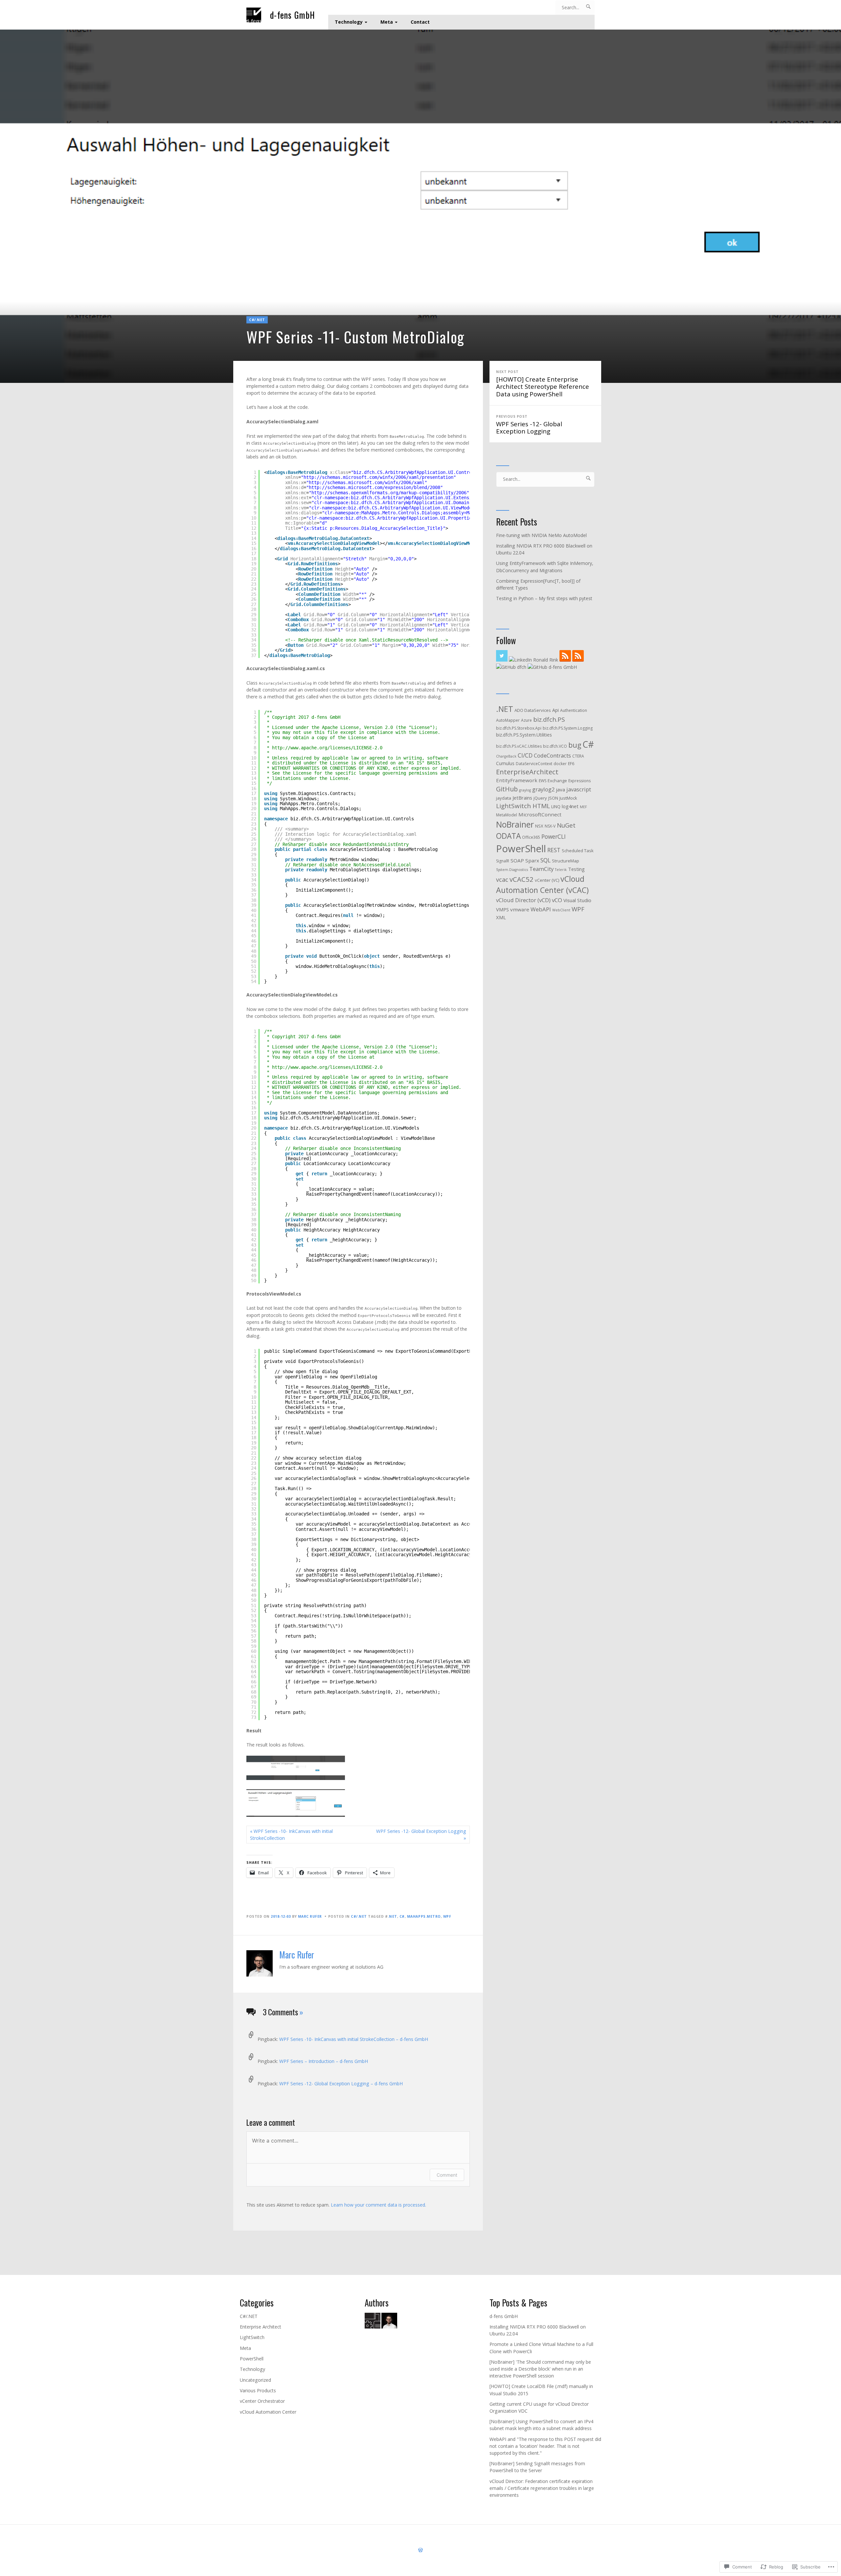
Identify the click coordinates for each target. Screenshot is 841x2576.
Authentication (574, 710)
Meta (387, 22)
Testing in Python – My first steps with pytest (544, 598)
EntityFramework (517, 780)
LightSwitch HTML (523, 806)
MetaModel (507, 815)
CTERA (578, 756)
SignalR (503, 861)
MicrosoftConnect (540, 814)
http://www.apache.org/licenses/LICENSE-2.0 (327, 748)
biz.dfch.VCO (555, 746)
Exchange (557, 781)
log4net (570, 806)
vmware (520, 909)
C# (402, 1916)
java (560, 789)
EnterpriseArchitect (527, 772)
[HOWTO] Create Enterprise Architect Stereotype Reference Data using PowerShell (543, 384)
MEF (583, 807)
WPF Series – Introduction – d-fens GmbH (324, 2061)
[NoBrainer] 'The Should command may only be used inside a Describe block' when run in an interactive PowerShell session (540, 2369)
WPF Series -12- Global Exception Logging (529, 425)
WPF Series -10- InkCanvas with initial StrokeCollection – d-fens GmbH (354, 2039)
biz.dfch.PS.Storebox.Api (519, 728)
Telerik (561, 870)
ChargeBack (506, 756)
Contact (420, 22)
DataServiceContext (534, 764)
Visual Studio (577, 900)
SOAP (517, 860)
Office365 (531, 837)
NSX (539, 826)
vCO (557, 900)
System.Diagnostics (512, 870)
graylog (525, 790)
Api (556, 710)
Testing (576, 869)
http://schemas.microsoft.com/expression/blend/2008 (375, 487)
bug (575, 745)
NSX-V (550, 826)
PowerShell (521, 849)
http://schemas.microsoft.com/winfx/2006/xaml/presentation (378, 477)
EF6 (571, 764)
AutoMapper (508, 720)
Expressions (580, 781)
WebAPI (541, 909)
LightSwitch (252, 2337)
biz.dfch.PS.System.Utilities (524, 735)
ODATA (508, 836)
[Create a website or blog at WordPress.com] (420, 2550)
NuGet (566, 825)
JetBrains (522, 798)
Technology (349, 22)
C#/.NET (257, 320)
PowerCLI (554, 836)
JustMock (568, 798)
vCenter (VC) (547, 880)
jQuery (540, 798)
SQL (546, 860)
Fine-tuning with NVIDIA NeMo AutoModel (541, 535)
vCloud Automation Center (268, 2412)
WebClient (561, 910)
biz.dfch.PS (549, 719)
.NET (393, 1916)
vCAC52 (522, 879)
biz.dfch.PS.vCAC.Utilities (519, 746)
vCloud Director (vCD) (523, 900)
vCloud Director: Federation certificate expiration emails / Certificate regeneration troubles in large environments (542, 2488)
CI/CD (525, 755)
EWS (543, 781)
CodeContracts (552, 755)
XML (501, 917)
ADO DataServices (533, 710)
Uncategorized (255, 2380)
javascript (579, 789)
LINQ (556, 807)
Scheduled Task (578, 851)
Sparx (532, 860)
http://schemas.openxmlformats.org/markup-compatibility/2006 (389, 493)
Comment (447, 2175)
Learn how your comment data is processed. (378, 2205)
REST (554, 850)
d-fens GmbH (293, 15)
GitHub (507, 789)
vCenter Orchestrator (262, 2401)
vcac (502, 879)
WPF (447, 1916)
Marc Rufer (310, 1916)
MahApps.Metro (424, 1916)
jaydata (504, 798)
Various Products (258, 2390)
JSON (553, 798)
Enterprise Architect (261, 2327)
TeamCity (541, 869)
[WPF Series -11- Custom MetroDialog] (420, 206)
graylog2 (543, 789)
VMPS (502, 909)
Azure (526, 720)
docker (560, 764)
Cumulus (505, 763)
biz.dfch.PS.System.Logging (568, 728)
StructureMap (566, 861)
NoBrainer (515, 824)
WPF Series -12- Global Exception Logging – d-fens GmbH (341, 2084)
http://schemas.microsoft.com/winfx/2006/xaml (367, 482)
